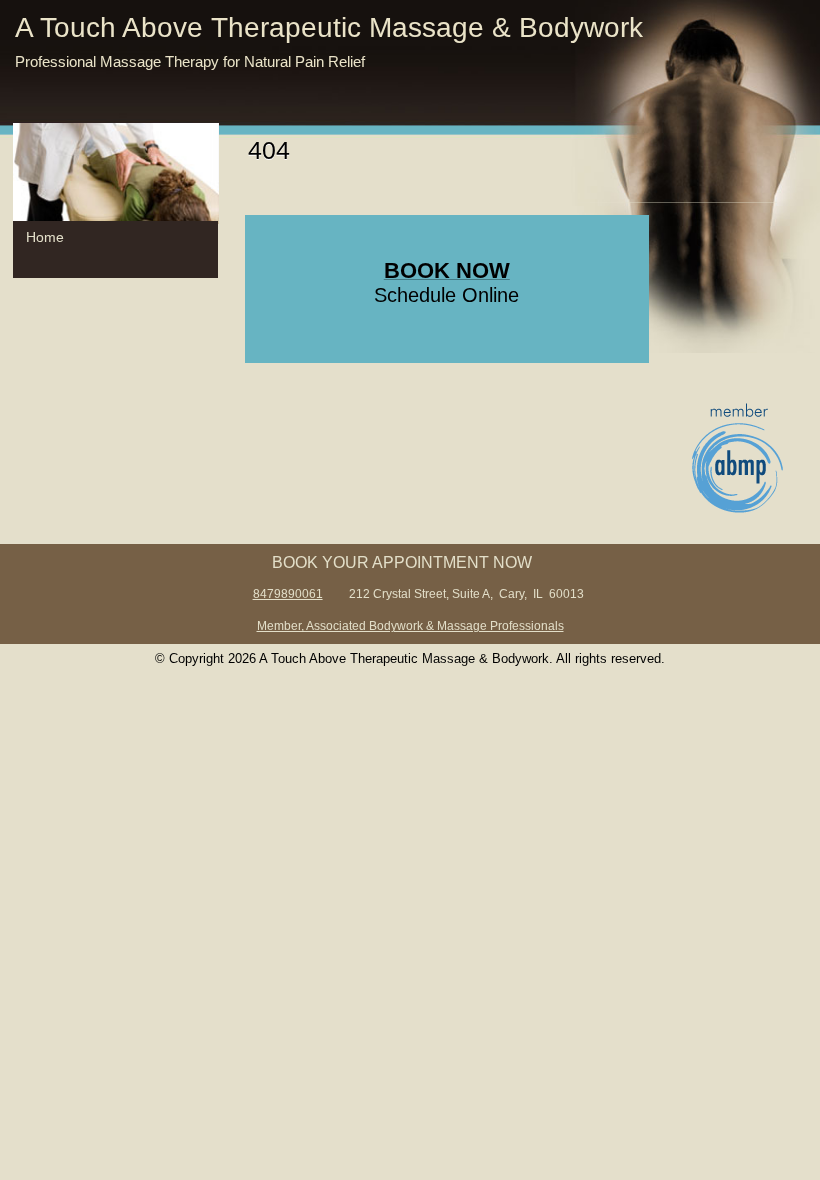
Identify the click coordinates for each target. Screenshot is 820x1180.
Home (45, 237)
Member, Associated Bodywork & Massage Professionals (410, 625)
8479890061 (288, 593)
